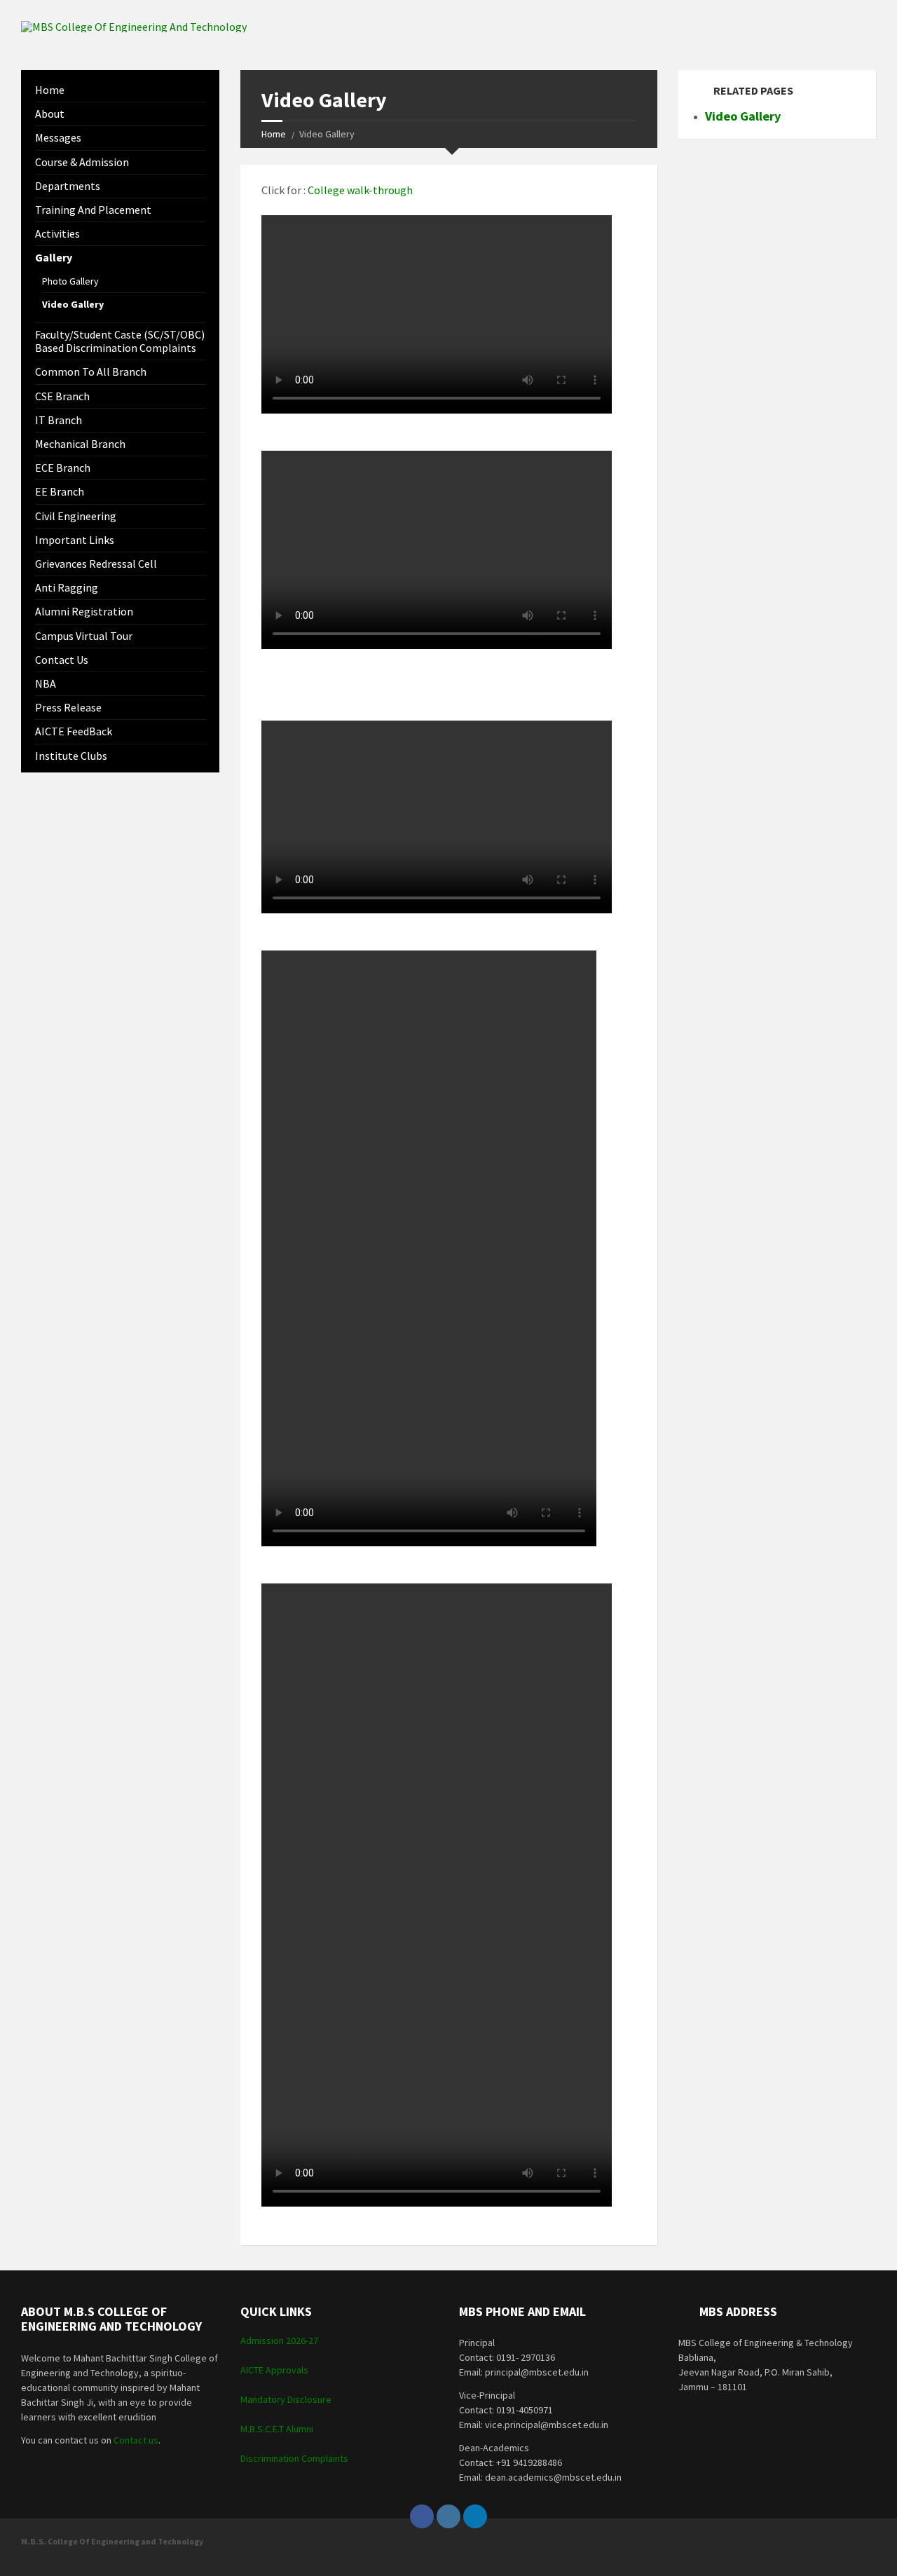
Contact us (62, 660)
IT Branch (59, 420)
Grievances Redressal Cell (96, 564)
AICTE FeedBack (74, 731)
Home (274, 134)
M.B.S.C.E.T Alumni (277, 2429)
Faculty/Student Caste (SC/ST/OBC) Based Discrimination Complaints (120, 341)
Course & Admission (82, 162)
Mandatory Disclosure (286, 2399)
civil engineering (76, 516)
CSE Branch (62, 396)
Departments (68, 186)
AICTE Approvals (274, 2370)
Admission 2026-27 (279, 2340)
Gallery (54, 257)
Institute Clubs (71, 756)
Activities (57, 233)
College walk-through (360, 190)
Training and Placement (93, 210)
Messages (58, 137)
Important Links (75, 540)
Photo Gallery (70, 281)
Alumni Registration (84, 611)
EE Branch (60, 491)
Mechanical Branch (80, 444)
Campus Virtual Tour (84, 636)
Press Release (68, 707)
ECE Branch (63, 468)
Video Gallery (73, 304)
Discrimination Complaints (294, 2458)
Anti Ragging (67, 587)
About (50, 114)
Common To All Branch (91, 372)
